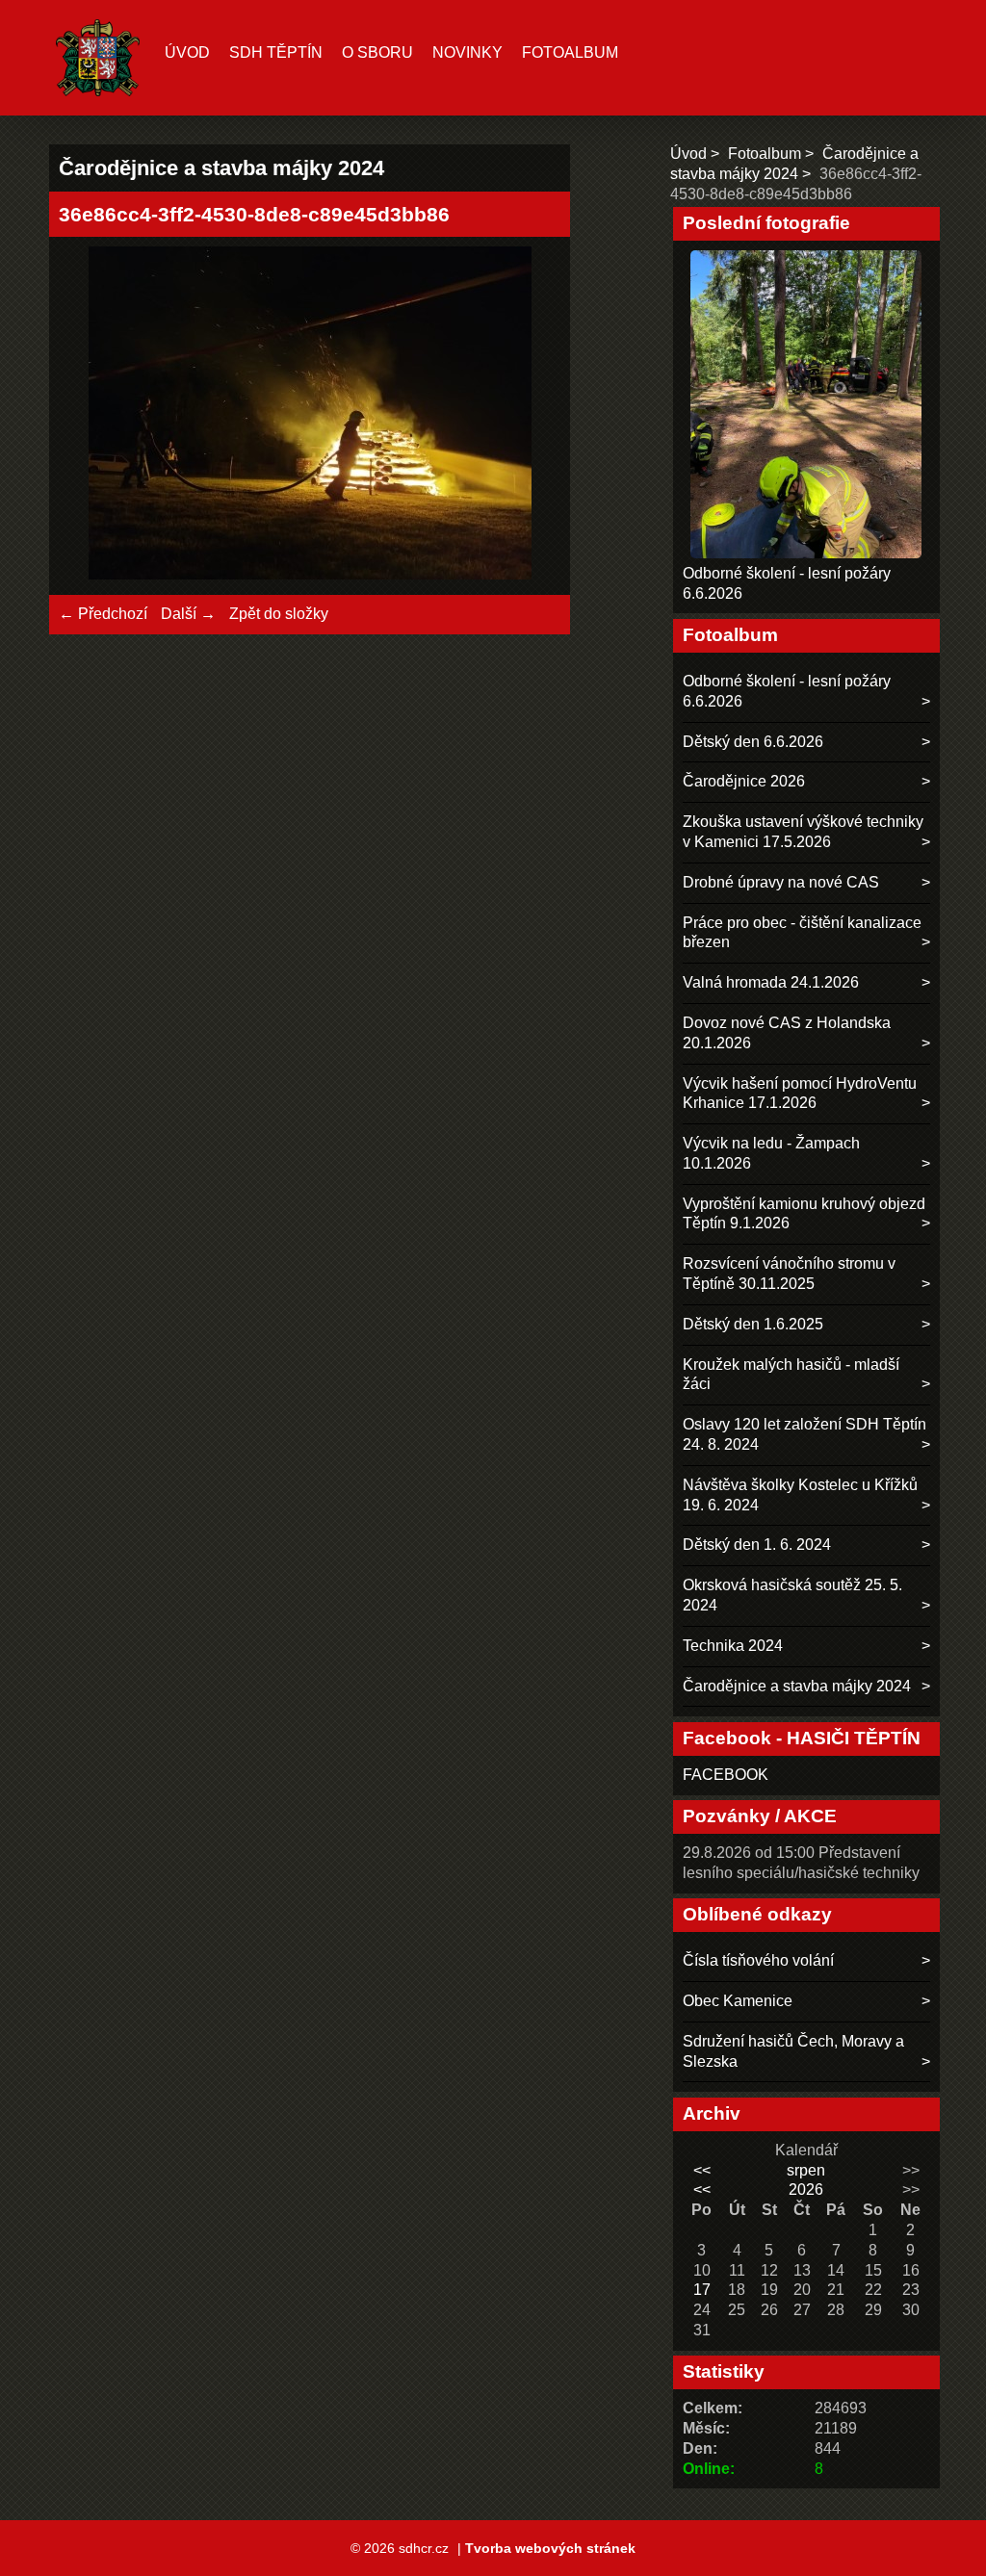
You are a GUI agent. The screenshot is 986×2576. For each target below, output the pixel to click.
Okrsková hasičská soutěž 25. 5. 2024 (792, 1595)
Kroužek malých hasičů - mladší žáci (791, 1375)
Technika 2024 (733, 1646)
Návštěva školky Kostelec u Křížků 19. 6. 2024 (800, 1495)
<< (702, 2170)
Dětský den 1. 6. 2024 (757, 1545)
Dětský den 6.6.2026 (753, 742)
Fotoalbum (570, 52)
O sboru (377, 52)
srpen (806, 2170)
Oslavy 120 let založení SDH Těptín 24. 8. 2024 (804, 1434)
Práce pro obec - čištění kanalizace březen (802, 933)
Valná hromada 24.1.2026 (771, 982)
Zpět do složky (279, 614)
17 (702, 2290)
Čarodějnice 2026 (744, 781)
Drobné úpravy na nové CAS (781, 882)
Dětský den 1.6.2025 (753, 1324)
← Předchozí (103, 614)
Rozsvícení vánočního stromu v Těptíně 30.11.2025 (789, 1274)
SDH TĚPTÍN (276, 52)
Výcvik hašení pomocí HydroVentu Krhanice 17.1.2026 (800, 1094)
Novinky (467, 52)
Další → (188, 614)
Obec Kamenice (738, 2001)
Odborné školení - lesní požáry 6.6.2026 (787, 691)
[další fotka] (529, 416)
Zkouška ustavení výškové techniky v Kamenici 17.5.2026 (803, 832)
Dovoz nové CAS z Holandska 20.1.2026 (787, 1033)
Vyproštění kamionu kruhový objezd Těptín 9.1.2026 (804, 1214)
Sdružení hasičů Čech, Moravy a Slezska (793, 2051)
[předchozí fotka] (90, 416)
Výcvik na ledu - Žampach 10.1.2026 (771, 1153)
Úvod (187, 52)
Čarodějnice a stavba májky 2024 (797, 1686)
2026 (806, 2190)
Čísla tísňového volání (758, 1960)
